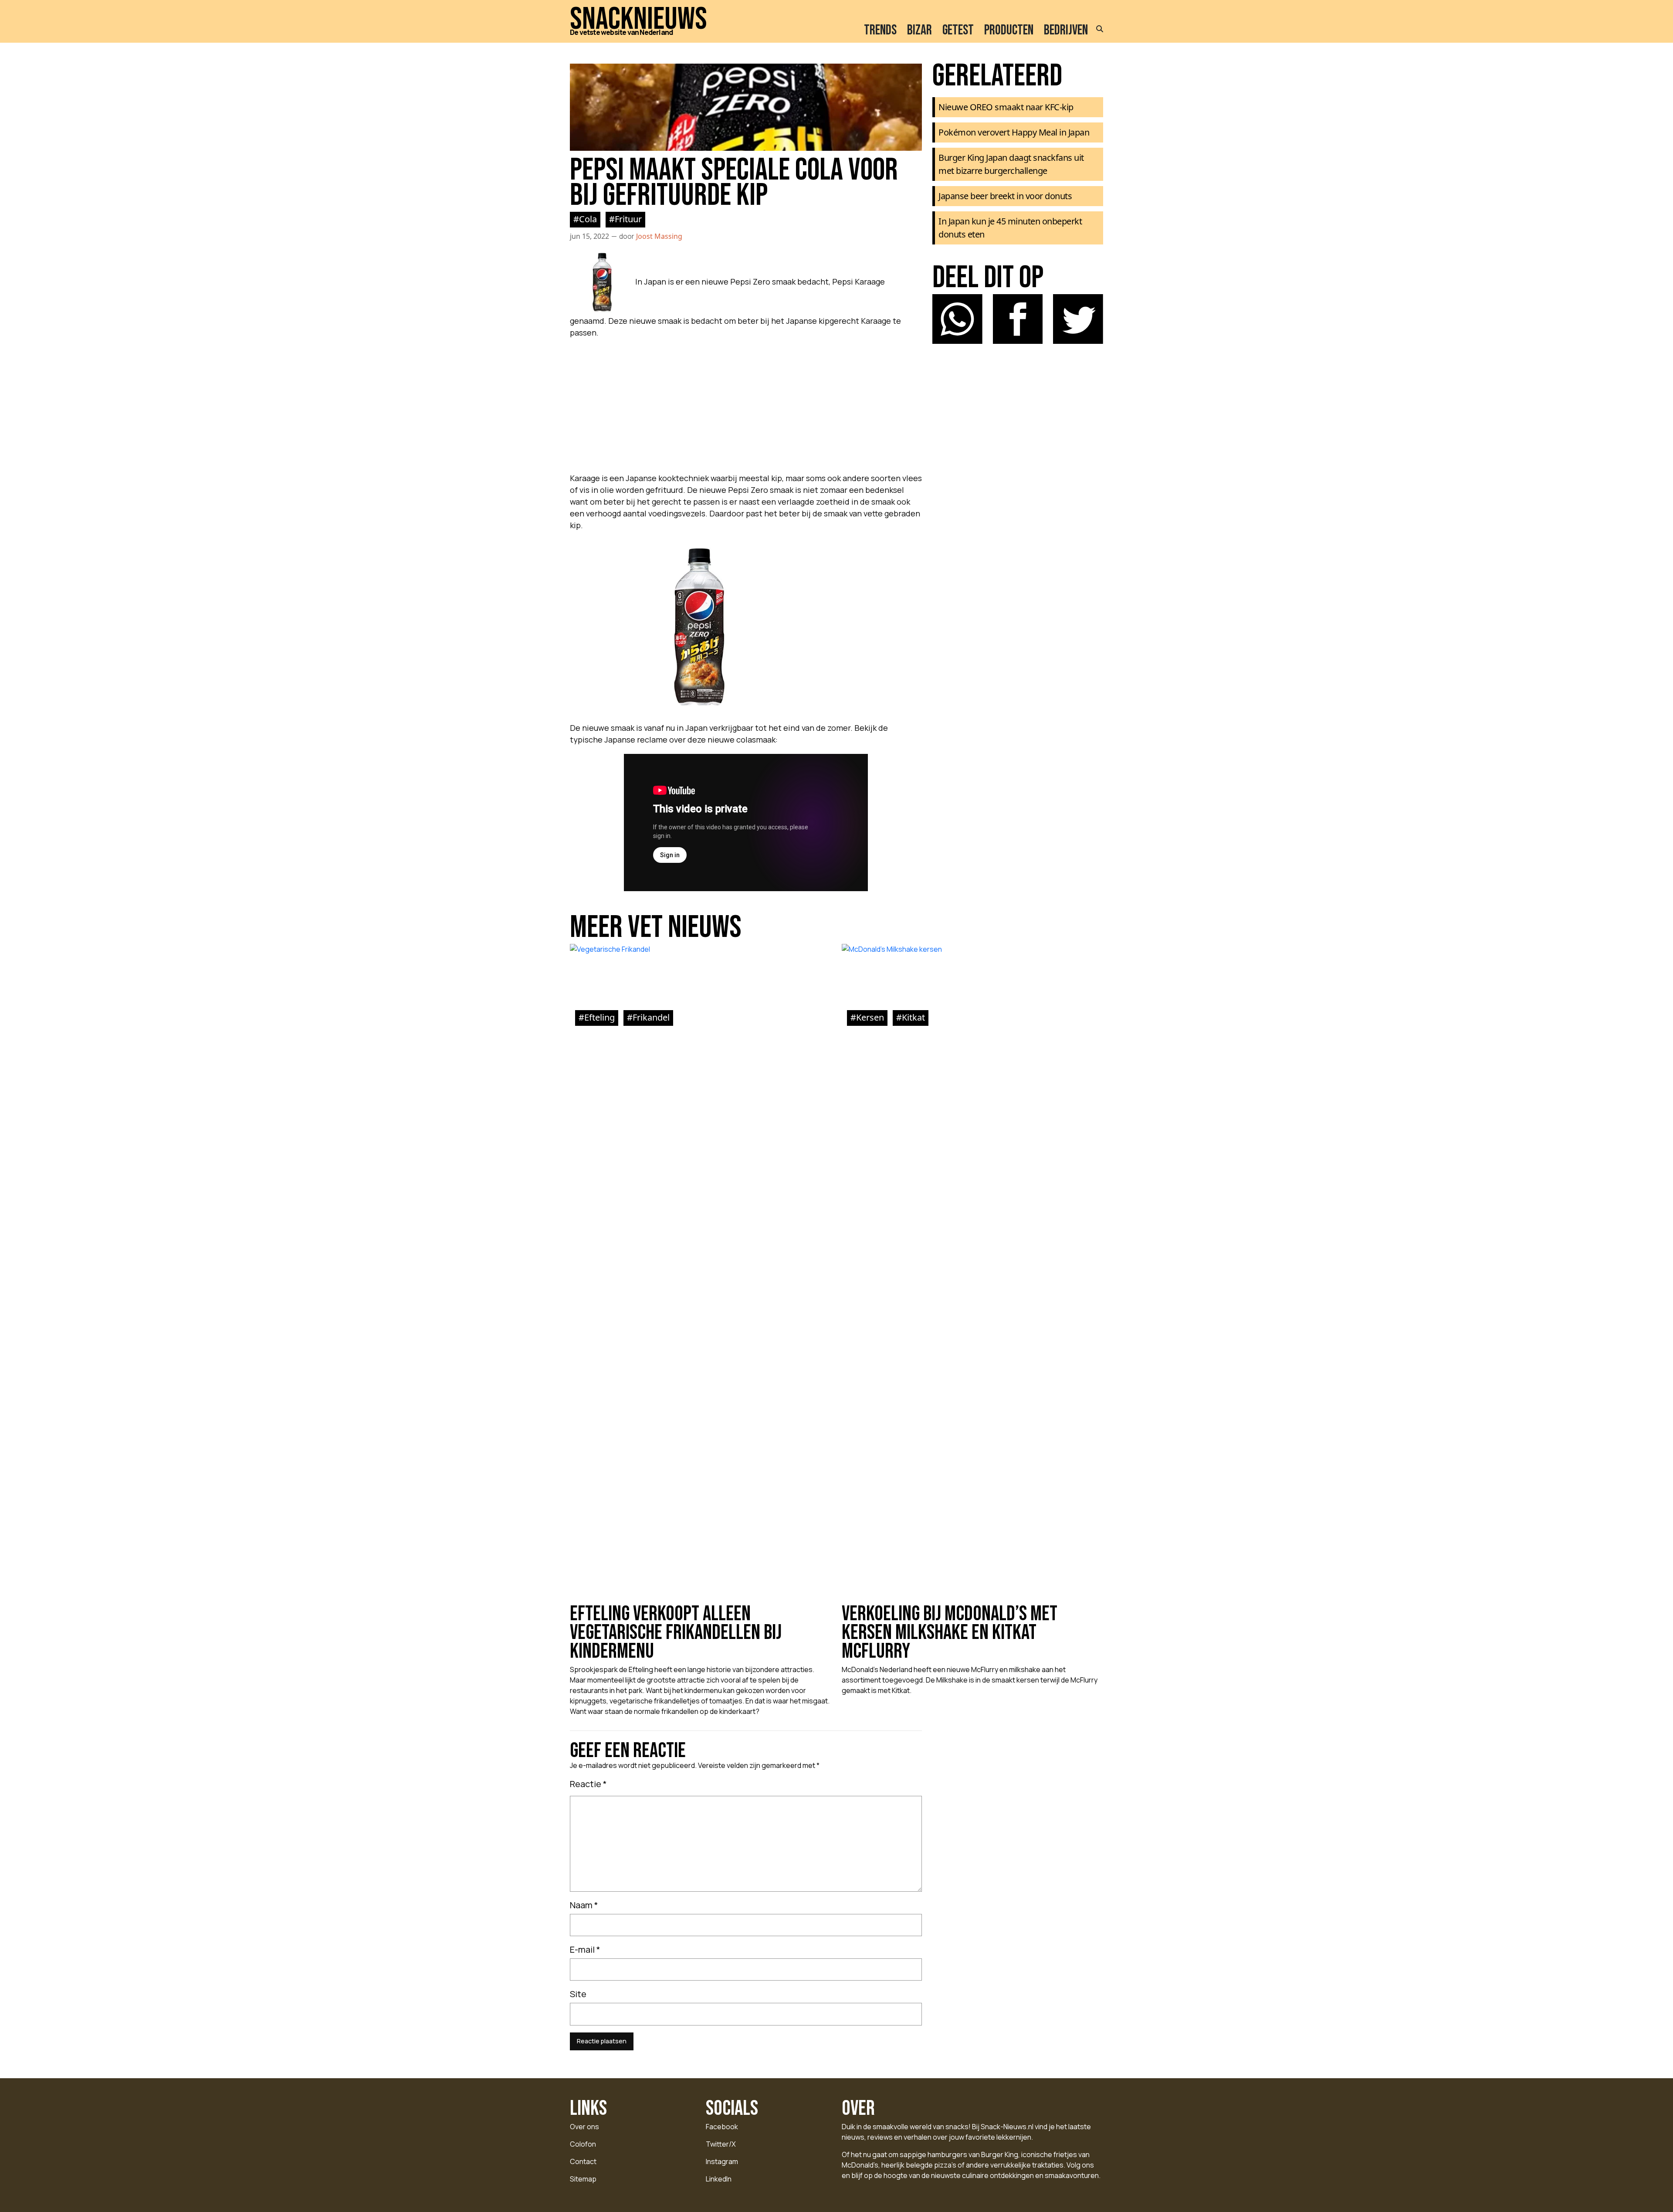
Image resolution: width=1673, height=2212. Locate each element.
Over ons (584, 2127)
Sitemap (583, 2179)
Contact (583, 2161)
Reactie (588, 1784)
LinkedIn (719, 2179)
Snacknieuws (638, 20)
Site (578, 1994)
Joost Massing (659, 236)
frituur (628, 219)
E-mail (585, 1949)
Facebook (722, 2127)
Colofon (583, 2144)
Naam (584, 1905)
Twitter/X (721, 2144)
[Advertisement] (746, 403)
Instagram (722, 2161)
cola (588, 219)
